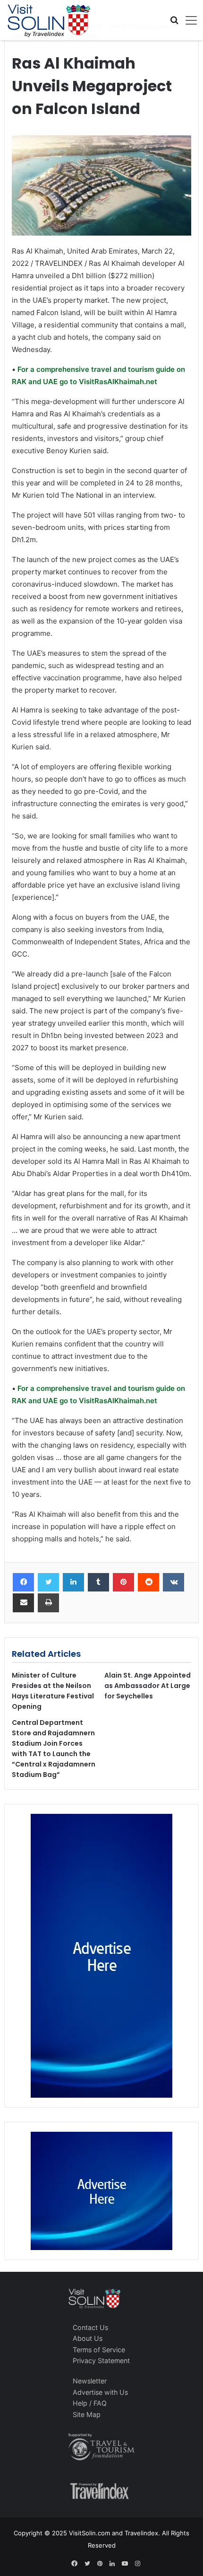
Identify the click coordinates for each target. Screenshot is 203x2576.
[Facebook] (23, 1583)
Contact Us (90, 2327)
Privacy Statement (101, 2361)
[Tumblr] (98, 1583)
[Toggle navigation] (188, 20)
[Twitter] (48, 1583)
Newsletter (90, 2381)
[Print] (48, 1603)
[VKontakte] (173, 1583)
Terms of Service (99, 2350)
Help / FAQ (90, 2403)
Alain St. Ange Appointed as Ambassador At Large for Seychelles (148, 1686)
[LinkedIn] (73, 1583)
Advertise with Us (100, 2392)
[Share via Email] (23, 1603)
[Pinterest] (123, 1583)
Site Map (87, 2414)
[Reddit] (148, 1583)
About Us (88, 2338)
